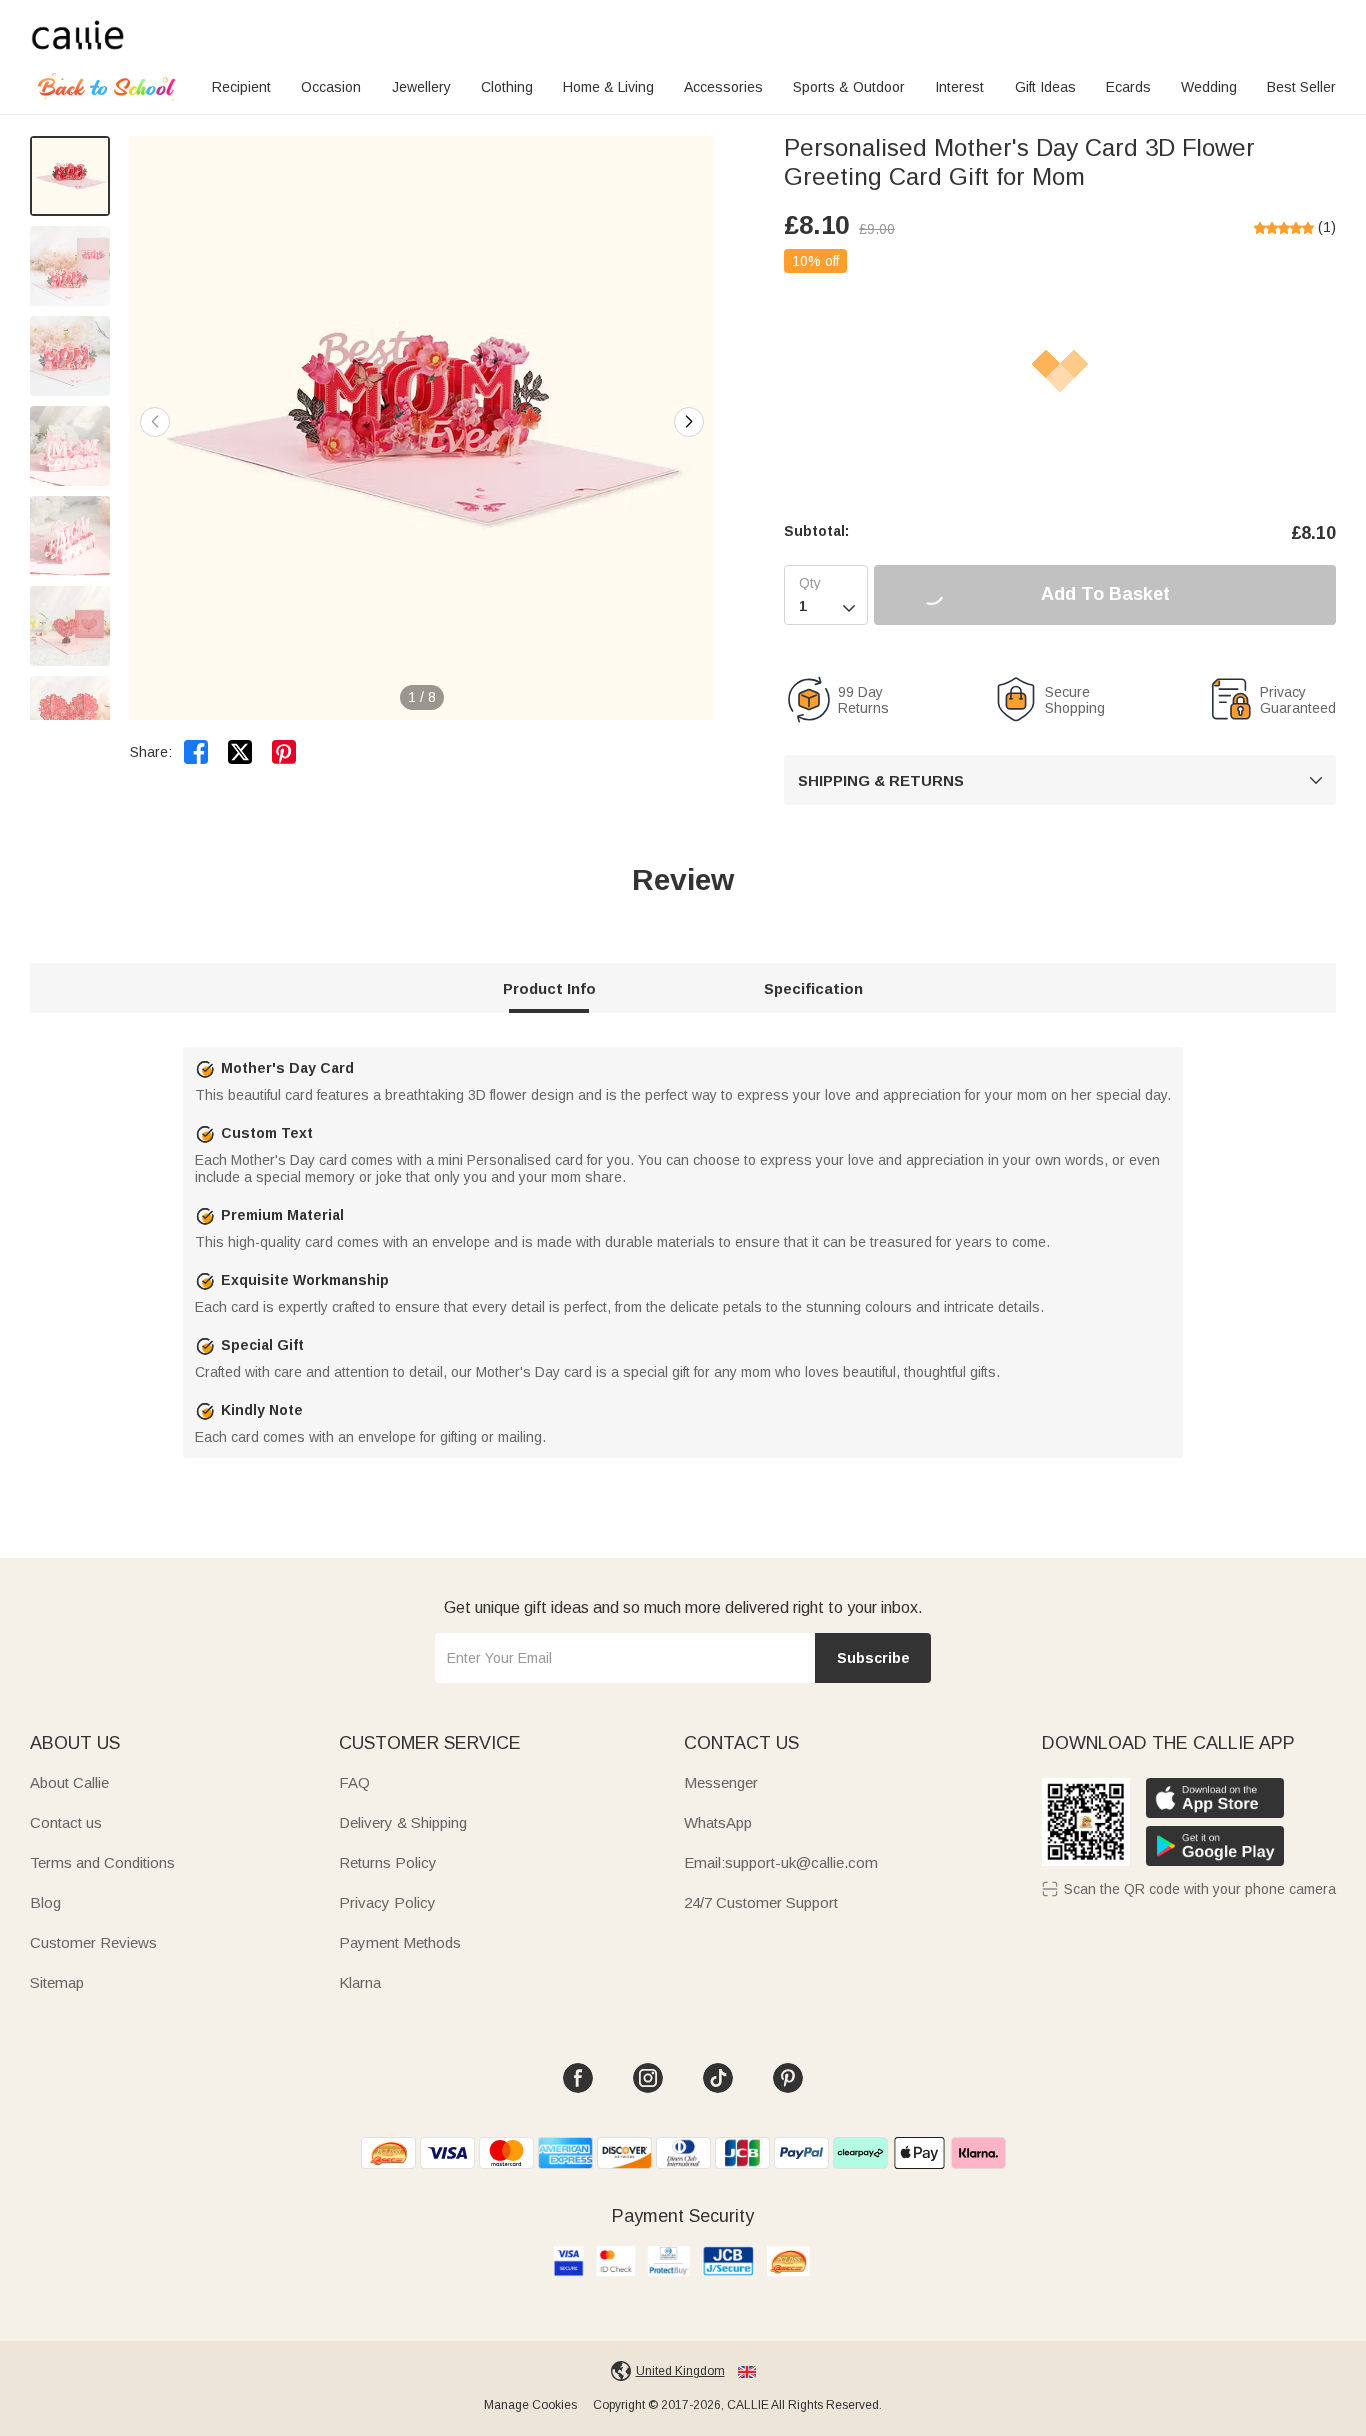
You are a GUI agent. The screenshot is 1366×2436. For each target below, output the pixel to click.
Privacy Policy (387, 1902)
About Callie (69, 1782)
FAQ (354, 1782)
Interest (959, 87)
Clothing (507, 87)
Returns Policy (388, 1862)
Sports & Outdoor (849, 87)
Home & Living (608, 87)
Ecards (1128, 87)
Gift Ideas (1045, 87)
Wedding (1209, 87)
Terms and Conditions (102, 1862)
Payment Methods (400, 1942)
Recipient (241, 87)
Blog (45, 1902)
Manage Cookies (530, 2405)
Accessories (723, 87)
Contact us (66, 1822)
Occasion (331, 87)
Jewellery (421, 87)
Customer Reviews (93, 1942)
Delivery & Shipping (403, 1822)
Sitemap (57, 1982)
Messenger (721, 1782)
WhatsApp (718, 1822)
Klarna (360, 1982)
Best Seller (1301, 87)
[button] (689, 422)
